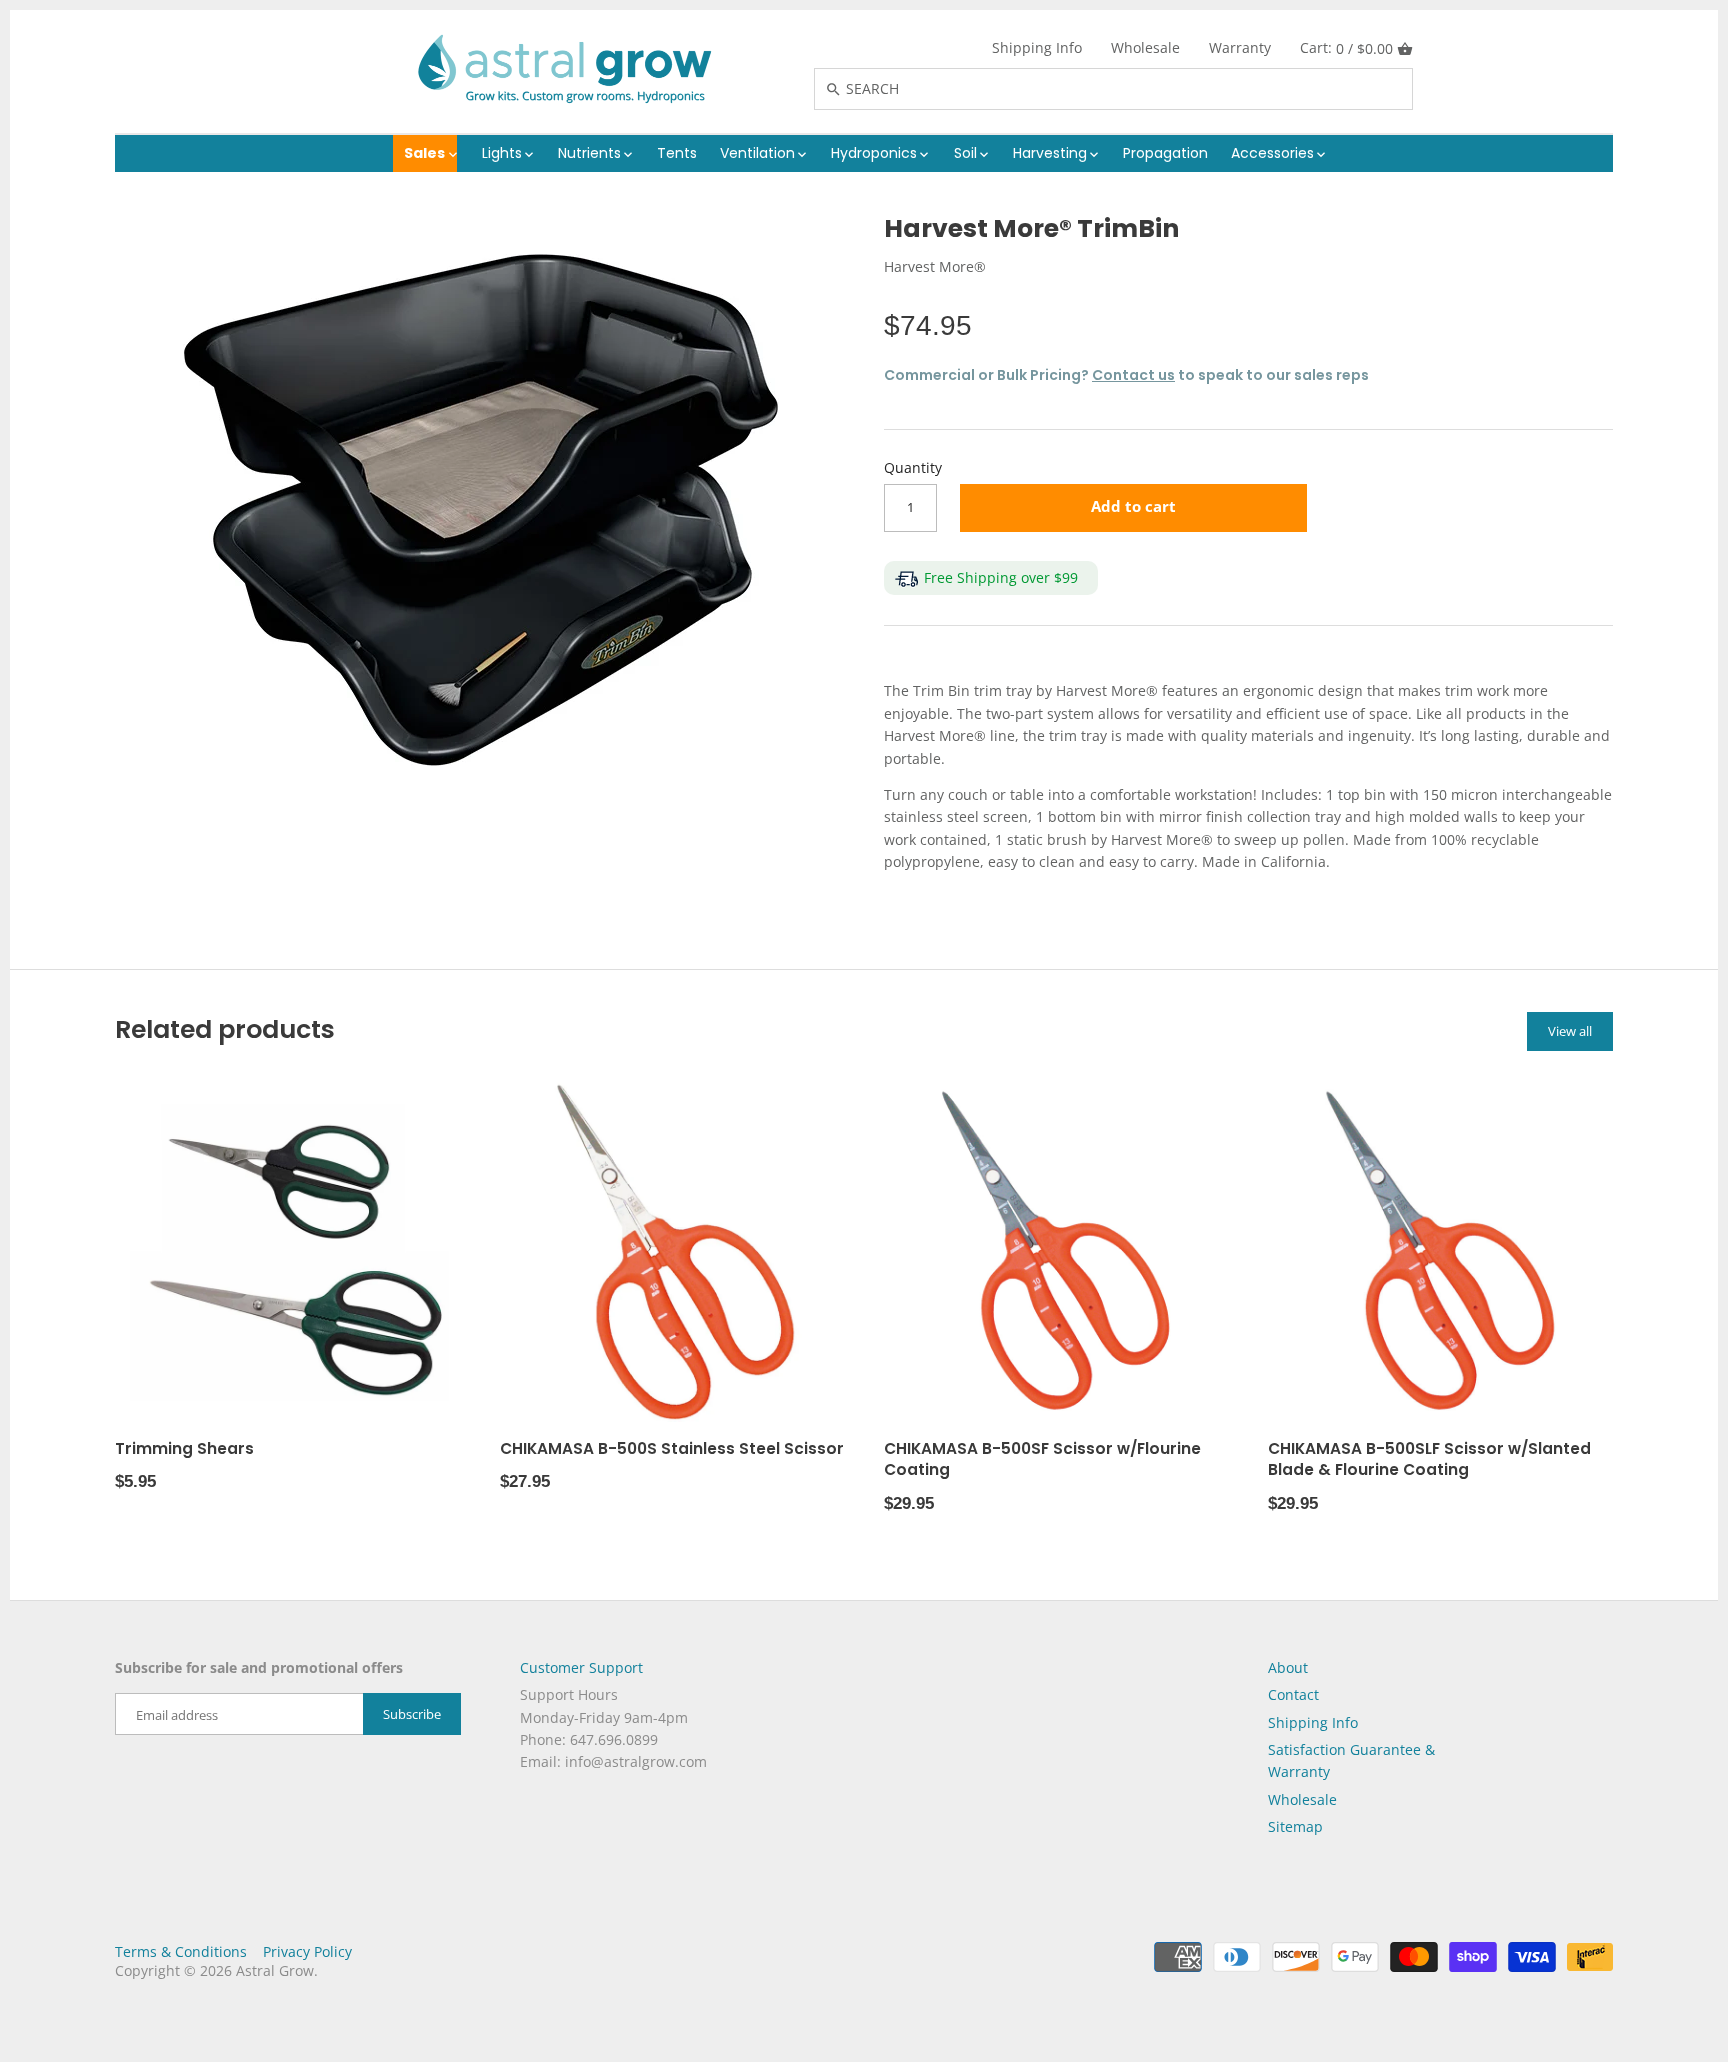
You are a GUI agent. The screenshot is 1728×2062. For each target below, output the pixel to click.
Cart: (1346, 48)
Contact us (1133, 375)
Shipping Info (1037, 47)
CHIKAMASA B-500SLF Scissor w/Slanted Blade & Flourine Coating (1429, 1459)
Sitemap (1295, 1826)
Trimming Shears (184, 1448)
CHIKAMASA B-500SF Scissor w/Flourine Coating (1042, 1459)
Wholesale (1145, 47)
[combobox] (1134, 88)
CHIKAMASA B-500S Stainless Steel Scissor (672, 1448)
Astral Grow (275, 1970)
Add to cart (1133, 506)
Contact (1293, 1694)
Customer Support (581, 1667)
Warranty (1240, 47)
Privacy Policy (307, 1951)
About (1288, 1667)
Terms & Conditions (181, 1951)
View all (1570, 1031)
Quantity (913, 468)
